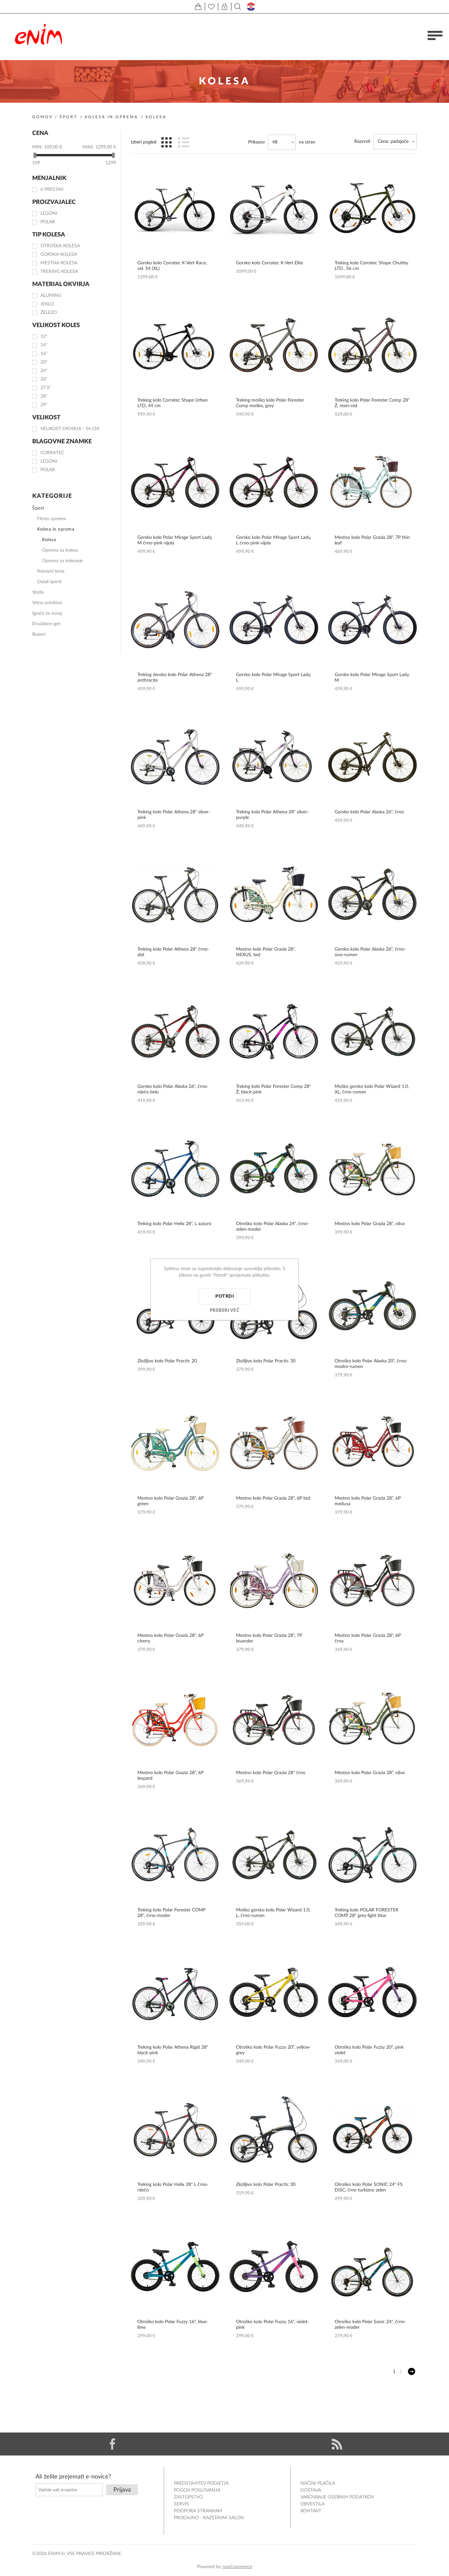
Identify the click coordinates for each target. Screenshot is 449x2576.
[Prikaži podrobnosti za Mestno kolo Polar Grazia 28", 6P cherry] (175, 1580)
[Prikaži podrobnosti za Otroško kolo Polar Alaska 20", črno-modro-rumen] (372, 1306)
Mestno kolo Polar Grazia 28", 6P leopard (170, 1776)
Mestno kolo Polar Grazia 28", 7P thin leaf (372, 540)
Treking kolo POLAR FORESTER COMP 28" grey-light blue (366, 1913)
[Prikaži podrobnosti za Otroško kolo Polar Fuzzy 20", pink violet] (372, 1992)
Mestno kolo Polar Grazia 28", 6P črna (368, 1638)
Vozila (38, 592)
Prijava (122, 2490)
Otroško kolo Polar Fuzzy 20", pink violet (369, 2050)
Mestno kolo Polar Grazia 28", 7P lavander (269, 1638)
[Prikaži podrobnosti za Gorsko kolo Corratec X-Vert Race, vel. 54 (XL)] (175, 208)
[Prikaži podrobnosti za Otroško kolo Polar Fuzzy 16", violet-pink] (274, 2267)
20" (44, 362)
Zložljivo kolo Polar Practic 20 (167, 1361)
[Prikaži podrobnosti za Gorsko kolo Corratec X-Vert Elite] (274, 208)
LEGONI (49, 213)
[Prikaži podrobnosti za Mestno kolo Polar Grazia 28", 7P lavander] (274, 1580)
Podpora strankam (198, 2511)
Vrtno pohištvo (47, 603)
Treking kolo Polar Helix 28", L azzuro (174, 1224)
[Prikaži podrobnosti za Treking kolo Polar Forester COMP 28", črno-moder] (175, 1855)
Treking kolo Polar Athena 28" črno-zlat (173, 952)
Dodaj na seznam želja (208, 208)
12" (44, 337)
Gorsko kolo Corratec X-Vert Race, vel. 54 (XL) (172, 266)
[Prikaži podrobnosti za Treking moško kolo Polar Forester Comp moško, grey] (274, 345)
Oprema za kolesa (60, 550)
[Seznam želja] (211, 7)
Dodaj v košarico (208, 186)
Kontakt (311, 2511)
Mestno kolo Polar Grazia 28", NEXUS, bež (266, 952)
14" (44, 345)
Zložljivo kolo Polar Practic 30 (266, 1361)
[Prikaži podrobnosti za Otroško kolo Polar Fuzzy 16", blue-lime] (175, 2267)
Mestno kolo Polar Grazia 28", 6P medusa (368, 1501)
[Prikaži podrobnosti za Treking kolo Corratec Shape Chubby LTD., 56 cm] (372, 208)
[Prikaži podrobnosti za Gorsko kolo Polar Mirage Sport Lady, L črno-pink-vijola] (274, 482)
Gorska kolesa (59, 254)
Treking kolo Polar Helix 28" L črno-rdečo (173, 2187)
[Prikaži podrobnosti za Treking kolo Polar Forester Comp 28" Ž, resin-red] (372, 345)
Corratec (52, 453)
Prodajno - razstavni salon (209, 2518)
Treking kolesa (59, 272)
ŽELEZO (49, 313)
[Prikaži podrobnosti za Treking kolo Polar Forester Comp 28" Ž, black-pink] (274, 1031)
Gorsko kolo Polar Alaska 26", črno (369, 812)
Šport (68, 117)
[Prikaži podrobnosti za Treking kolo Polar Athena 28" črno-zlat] (175, 894)
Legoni (49, 461)
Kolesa (49, 540)
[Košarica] (198, 7)
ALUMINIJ (51, 296)
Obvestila (312, 2504)
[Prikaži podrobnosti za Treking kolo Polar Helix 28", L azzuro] (175, 1169)
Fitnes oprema (52, 519)
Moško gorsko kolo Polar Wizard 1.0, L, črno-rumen (273, 1913)
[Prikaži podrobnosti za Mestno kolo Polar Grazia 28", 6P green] (175, 1443)
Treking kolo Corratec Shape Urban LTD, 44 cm (173, 403)
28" (44, 396)
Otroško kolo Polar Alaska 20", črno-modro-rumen (371, 1364)
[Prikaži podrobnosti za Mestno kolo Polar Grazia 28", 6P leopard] (175, 1718)
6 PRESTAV (52, 189)
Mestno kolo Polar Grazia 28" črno (271, 1773)
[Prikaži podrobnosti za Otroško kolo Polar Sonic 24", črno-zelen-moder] (372, 2267)
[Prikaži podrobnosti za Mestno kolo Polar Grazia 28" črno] (274, 1718)
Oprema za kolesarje (62, 561)
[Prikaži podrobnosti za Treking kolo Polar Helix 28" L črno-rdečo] (175, 2129)
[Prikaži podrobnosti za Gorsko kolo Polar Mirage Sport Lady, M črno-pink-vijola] (175, 482)
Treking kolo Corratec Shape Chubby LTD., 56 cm (371, 266)
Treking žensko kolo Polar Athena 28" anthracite (175, 678)
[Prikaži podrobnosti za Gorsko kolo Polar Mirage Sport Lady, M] (372, 620)
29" (44, 405)
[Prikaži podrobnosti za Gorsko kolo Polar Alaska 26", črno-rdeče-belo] (175, 1031)
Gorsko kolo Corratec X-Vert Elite (270, 263)
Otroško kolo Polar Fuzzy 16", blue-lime (173, 2325)
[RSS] (337, 2444)
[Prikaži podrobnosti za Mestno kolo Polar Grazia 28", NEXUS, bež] (274, 894)
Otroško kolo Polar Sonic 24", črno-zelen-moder (370, 2325)
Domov (43, 117)
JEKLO (47, 304)
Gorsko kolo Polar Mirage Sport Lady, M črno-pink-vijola (175, 540)
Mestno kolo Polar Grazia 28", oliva (370, 1224)
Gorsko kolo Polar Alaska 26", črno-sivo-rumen (370, 952)
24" (44, 371)
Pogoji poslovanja (197, 2490)
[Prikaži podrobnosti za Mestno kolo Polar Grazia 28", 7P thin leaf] (372, 482)
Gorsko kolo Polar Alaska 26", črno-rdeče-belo (173, 1089)
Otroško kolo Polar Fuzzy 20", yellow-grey (273, 2050)
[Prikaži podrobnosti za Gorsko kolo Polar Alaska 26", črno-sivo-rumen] (372, 894)
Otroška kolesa (60, 246)
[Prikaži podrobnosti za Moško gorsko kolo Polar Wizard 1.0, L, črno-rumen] (274, 1855)
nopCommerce (237, 2567)
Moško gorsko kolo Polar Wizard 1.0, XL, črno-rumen (372, 1089)
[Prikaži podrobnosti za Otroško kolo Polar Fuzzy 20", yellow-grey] (274, 1992)
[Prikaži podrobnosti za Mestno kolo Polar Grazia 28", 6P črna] (372, 1580)
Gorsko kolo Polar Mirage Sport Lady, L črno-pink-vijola (273, 540)
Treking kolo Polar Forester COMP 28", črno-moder (171, 1913)
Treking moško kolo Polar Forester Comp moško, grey (270, 403)
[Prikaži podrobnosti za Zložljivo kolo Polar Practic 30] (274, 2129)
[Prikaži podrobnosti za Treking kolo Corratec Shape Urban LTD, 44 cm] (175, 345)
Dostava (311, 2490)
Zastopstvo (188, 2497)
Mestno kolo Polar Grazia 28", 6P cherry (170, 1638)
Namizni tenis (51, 571)
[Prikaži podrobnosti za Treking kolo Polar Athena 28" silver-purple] (274, 757)
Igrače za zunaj (47, 613)
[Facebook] (112, 2444)
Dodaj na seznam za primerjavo (208, 230)
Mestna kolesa (59, 263)
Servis (181, 2504)
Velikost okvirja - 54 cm (70, 429)
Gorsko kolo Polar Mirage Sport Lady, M (372, 678)
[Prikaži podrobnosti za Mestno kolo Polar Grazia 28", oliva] (372, 1169)
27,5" (46, 388)
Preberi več (225, 1310)
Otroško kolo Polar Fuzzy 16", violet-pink (272, 2325)
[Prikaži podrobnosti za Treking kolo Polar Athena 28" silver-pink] (175, 757)
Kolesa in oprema (111, 117)
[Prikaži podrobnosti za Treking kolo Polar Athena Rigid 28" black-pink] (175, 1992)
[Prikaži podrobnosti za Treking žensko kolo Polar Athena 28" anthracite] (175, 620)
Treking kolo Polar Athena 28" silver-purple (272, 815)
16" (44, 354)
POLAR (48, 222)
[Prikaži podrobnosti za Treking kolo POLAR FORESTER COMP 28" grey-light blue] (372, 1855)
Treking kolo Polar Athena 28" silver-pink (174, 815)
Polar (48, 470)
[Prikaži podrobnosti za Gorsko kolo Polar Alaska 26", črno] (372, 757)
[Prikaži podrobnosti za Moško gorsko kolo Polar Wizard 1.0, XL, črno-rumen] (372, 1031)
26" (44, 379)
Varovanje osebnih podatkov (337, 2497)
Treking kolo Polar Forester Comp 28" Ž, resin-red (372, 403)
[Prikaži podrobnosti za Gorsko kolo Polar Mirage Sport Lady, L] (274, 620)
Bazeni (39, 634)
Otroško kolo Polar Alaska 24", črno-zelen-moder (272, 1227)
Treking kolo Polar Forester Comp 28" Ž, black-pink (273, 1089)
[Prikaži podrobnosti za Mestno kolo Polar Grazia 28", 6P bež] (274, 1443)
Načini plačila (318, 2483)
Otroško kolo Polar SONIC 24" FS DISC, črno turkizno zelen (369, 2187)
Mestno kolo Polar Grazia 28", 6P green (170, 1501)
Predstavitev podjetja (201, 2483)
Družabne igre (46, 624)
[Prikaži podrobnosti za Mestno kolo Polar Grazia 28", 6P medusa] (372, 1443)
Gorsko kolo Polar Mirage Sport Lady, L (273, 678)
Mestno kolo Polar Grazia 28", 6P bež (273, 1498)
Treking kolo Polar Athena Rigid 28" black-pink (173, 2050)
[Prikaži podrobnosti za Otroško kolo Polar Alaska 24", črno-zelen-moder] (274, 1169)
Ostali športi (49, 582)
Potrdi (225, 1296)
